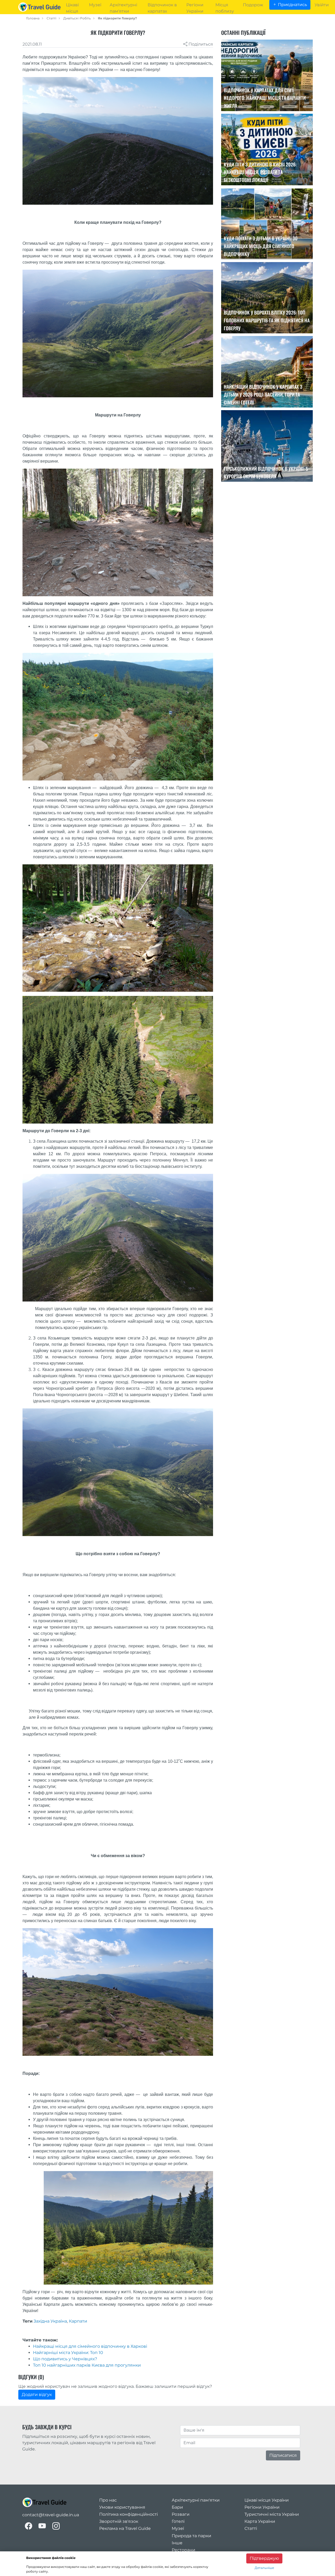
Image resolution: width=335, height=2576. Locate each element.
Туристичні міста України (272, 2514)
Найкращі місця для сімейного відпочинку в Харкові (90, 2346)
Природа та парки (191, 2536)
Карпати (78, 2321)
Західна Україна (50, 2321)
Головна (33, 18)
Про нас (108, 2500)
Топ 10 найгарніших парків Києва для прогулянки (87, 2365)
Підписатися (283, 2455)
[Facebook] (29, 2526)
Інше (177, 2543)
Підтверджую (264, 2558)
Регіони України (262, 2507)
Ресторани (183, 2550)
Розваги (181, 2514)
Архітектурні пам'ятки (196, 2500)
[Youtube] (42, 2526)
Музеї (178, 2528)
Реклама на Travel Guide (125, 2528)
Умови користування (122, 2507)
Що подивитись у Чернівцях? (65, 2359)
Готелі (178, 2521)
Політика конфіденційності (129, 2514)
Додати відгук (37, 2395)
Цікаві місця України (267, 2500)
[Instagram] (56, 2526)
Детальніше (264, 2568)
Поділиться (200, 44)
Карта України (260, 2521)
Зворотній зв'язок (119, 2521)
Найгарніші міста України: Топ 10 (68, 2353)
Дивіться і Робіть (77, 18)
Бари (177, 2507)
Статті (51, 18)
